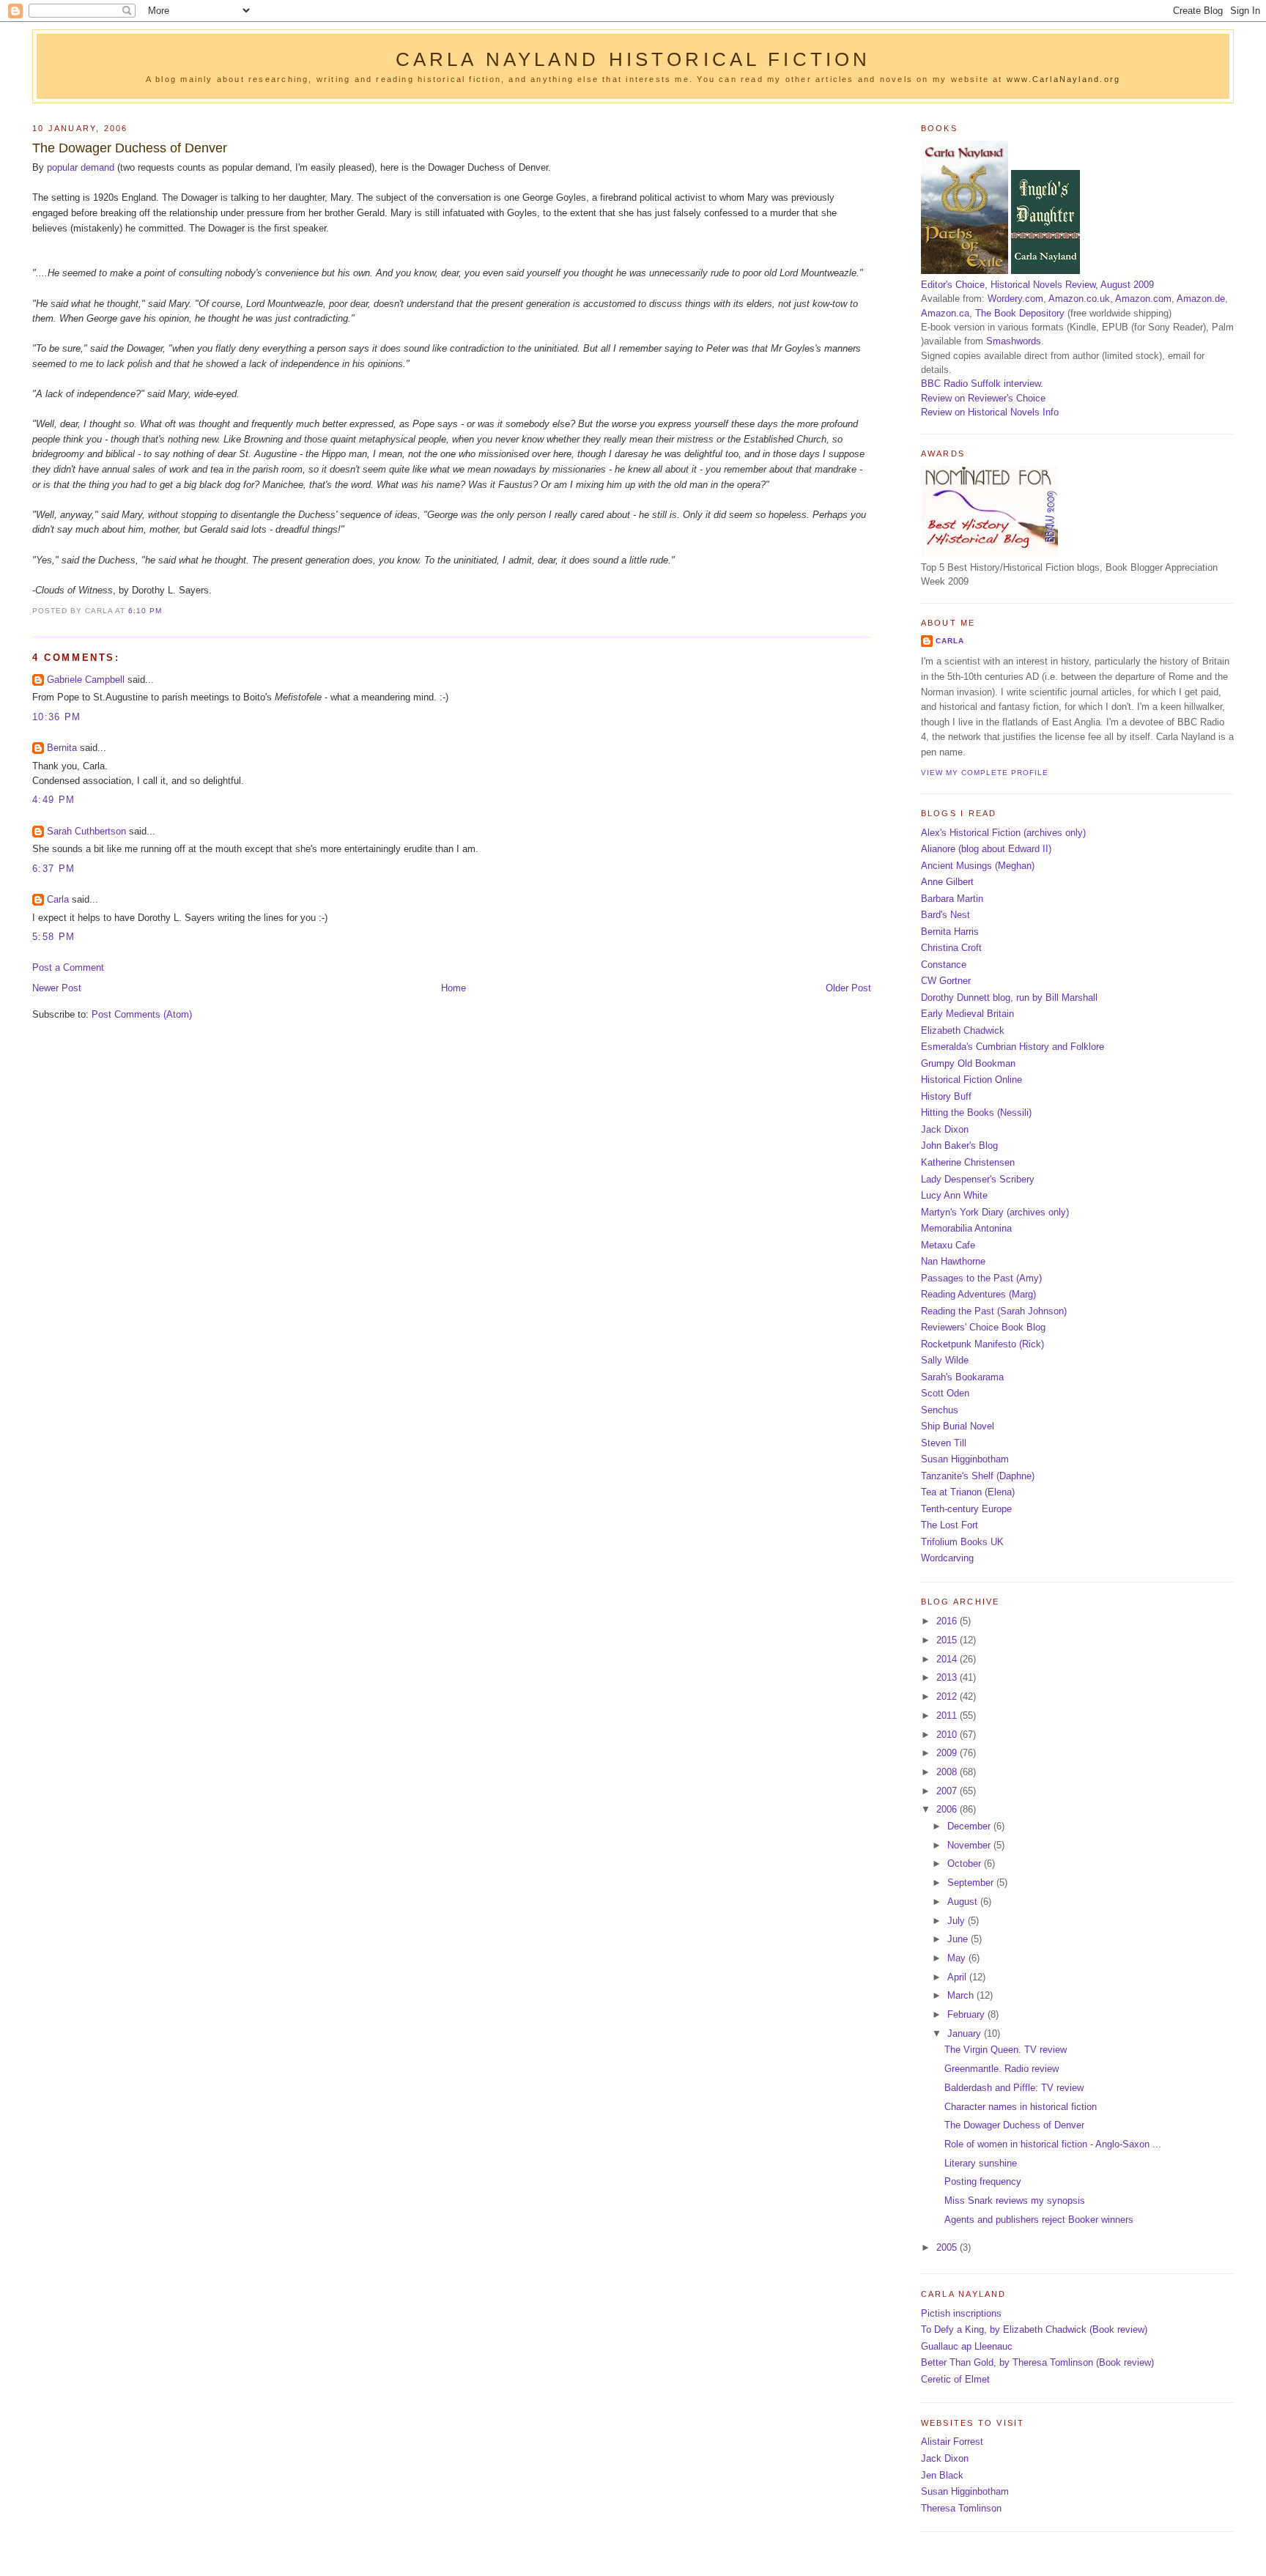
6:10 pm (145, 611)
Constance (944, 965)
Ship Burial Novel (958, 1426)
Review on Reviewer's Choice (983, 398)
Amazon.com (1143, 299)
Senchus (940, 1410)
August (964, 1902)
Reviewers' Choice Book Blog (983, 1327)
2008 (948, 1772)
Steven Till (944, 1443)
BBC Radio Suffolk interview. (982, 384)
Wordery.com (1015, 299)
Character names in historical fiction (1021, 2107)
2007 (948, 1791)
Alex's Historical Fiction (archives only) (1003, 833)
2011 (948, 1716)
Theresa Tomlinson (961, 2508)
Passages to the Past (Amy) (981, 1278)
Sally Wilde (945, 1360)
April (958, 1977)
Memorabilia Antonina (966, 1228)
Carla (58, 899)
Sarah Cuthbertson (86, 831)
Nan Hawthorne (953, 1261)
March (962, 1995)
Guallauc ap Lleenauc (967, 2346)
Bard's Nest (945, 915)
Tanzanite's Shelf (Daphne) (978, 1476)
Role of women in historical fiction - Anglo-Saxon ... (1053, 2144)
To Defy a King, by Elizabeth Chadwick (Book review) (1034, 2329)
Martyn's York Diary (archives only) (995, 1212)
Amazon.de (1201, 299)
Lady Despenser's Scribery (978, 1179)
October (966, 1863)
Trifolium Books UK (962, 1542)
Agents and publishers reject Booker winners (1039, 2220)
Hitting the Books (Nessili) (976, 1113)
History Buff (946, 1096)
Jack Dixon (945, 1129)
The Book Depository (1020, 313)
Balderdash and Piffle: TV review (1014, 2088)
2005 (948, 2247)
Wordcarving (947, 1558)
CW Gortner (946, 981)
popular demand (81, 167)
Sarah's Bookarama (962, 1377)
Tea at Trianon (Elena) (968, 1492)
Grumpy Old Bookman (968, 1063)
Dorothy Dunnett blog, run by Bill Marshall (1009, 998)
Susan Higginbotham (965, 1459)
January (966, 2033)
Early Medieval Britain (967, 1014)
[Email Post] (166, 611)
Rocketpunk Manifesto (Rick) (982, 1344)
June (959, 1939)
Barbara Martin (952, 899)
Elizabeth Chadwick (963, 1030)
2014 (948, 1659)
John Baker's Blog (959, 1145)
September (972, 1883)
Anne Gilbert (947, 882)
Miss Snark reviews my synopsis (1015, 2201)
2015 (948, 1640)
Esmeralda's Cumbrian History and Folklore (1013, 1047)
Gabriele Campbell (86, 680)
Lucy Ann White (954, 1195)
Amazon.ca (945, 313)
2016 (948, 1621)
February (967, 2014)
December (970, 1826)
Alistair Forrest (952, 2442)
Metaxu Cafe (948, 1245)
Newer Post (57, 988)
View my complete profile (985, 773)
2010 (948, 1735)
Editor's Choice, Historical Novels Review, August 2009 (1037, 285)
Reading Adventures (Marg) (978, 1294)
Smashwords (1014, 341)
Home (454, 988)
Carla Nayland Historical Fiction (633, 59)
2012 (948, 1696)
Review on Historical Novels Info (990, 412)
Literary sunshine (981, 2163)
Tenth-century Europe (966, 1509)
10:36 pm (56, 717)
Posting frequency (983, 2181)
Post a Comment (68, 967)
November (970, 1845)
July (958, 1921)
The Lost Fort (949, 1525)
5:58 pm (53, 937)
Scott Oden (945, 1393)
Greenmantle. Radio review (1002, 2069)
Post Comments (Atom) (142, 1014)
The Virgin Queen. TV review (1006, 2050)
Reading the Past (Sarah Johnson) (994, 1311)
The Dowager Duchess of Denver (130, 148)
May (958, 1958)
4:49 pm (53, 800)
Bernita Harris (950, 932)
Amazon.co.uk (1079, 299)
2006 (948, 1809)
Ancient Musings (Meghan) (978, 866)
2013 (948, 1677)
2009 (948, 1753)
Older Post (848, 988)
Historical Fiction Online (971, 1080)
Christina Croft (951, 948)
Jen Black (942, 2475)
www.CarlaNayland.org (1063, 79)
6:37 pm (53, 869)
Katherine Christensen (968, 1162)
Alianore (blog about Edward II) (986, 849)
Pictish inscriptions (961, 2313)
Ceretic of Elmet (955, 2379)
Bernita (62, 748)
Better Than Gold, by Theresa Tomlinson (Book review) (1037, 2362)
